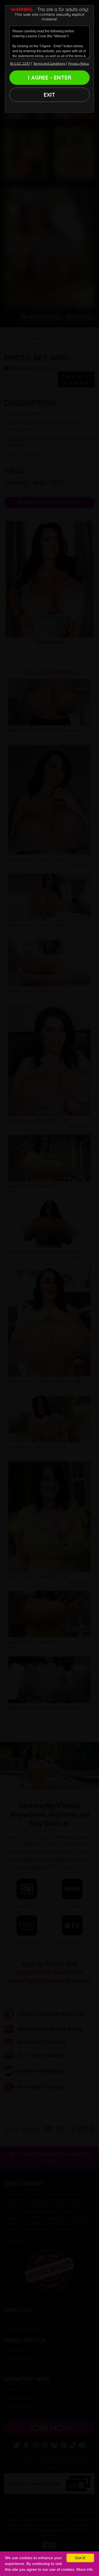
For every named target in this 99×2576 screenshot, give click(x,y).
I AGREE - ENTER (50, 77)
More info (85, 2569)
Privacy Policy (79, 63)
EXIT (50, 95)
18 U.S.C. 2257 (20, 63)
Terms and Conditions (49, 63)
